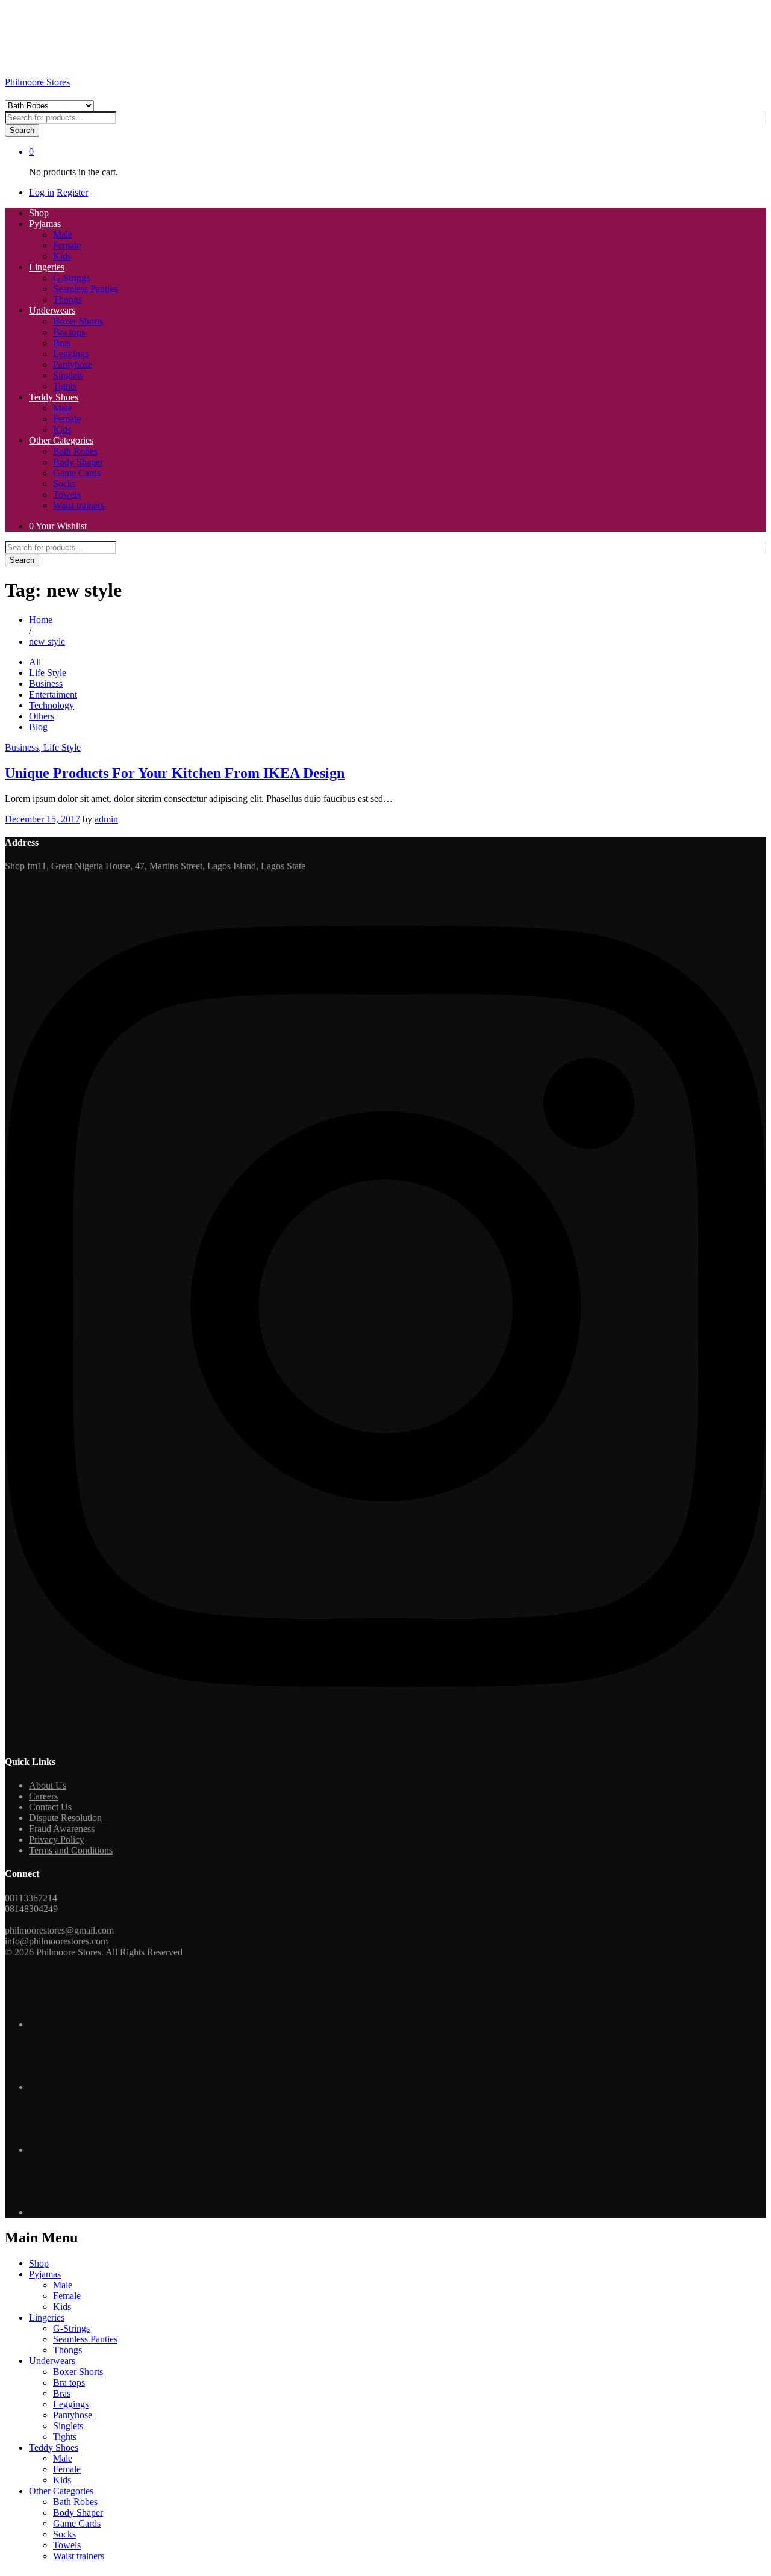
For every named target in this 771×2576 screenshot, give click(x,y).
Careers (43, 1796)
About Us (48, 1785)
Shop (39, 213)
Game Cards (77, 473)
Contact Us (50, 1807)
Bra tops (69, 332)
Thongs (67, 299)
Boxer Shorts (78, 321)
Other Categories (61, 2491)
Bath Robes (75, 451)
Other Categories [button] (61, 440)
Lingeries (47, 2317)
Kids (62, 256)
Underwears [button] (52, 310)
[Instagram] (385, 1738)
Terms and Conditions (71, 1850)
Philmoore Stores (37, 82)
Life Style (48, 673)
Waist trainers (79, 505)
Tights (65, 386)
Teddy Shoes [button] (54, 397)
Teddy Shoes (54, 2447)
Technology (52, 705)
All (35, 662)
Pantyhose (73, 365)
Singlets (68, 375)
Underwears (52, 2361)
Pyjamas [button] (45, 224)
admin (106, 819)
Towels (67, 495)
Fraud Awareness (62, 1829)
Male (63, 234)
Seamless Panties (85, 289)
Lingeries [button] (47, 267)
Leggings (71, 354)
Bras (62, 343)
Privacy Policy (57, 1839)
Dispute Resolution (65, 1818)
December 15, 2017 (42, 819)
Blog (38, 727)
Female (67, 245)
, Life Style (60, 747)
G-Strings (71, 278)
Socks (64, 484)
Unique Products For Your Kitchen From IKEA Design (175, 773)
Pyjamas (45, 2274)
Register (72, 192)
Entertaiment (53, 694)
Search (22, 130)
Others (42, 716)
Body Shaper (78, 462)
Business (46, 684)
